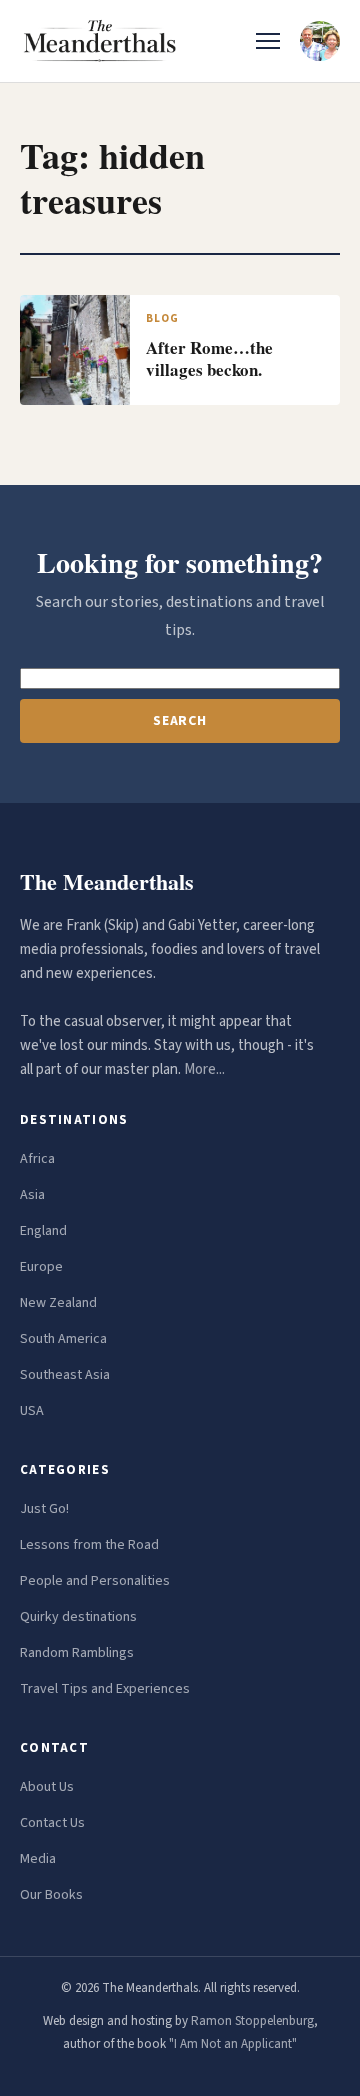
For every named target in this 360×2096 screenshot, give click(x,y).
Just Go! (44, 1509)
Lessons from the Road (89, 1545)
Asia (32, 1195)
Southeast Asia (65, 1375)
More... (204, 1069)
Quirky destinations (78, 1617)
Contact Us (52, 1823)
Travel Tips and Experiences (105, 1689)
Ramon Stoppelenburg (252, 2021)
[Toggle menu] (268, 41)
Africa (37, 1159)
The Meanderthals (107, 881)
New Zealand (58, 1303)
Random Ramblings (77, 1653)
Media (38, 1859)
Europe (41, 1267)
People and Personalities (95, 1581)
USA (32, 1411)
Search (180, 721)
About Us (47, 1787)
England (43, 1231)
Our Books (51, 1895)
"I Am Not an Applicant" (233, 2044)
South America (63, 1339)
